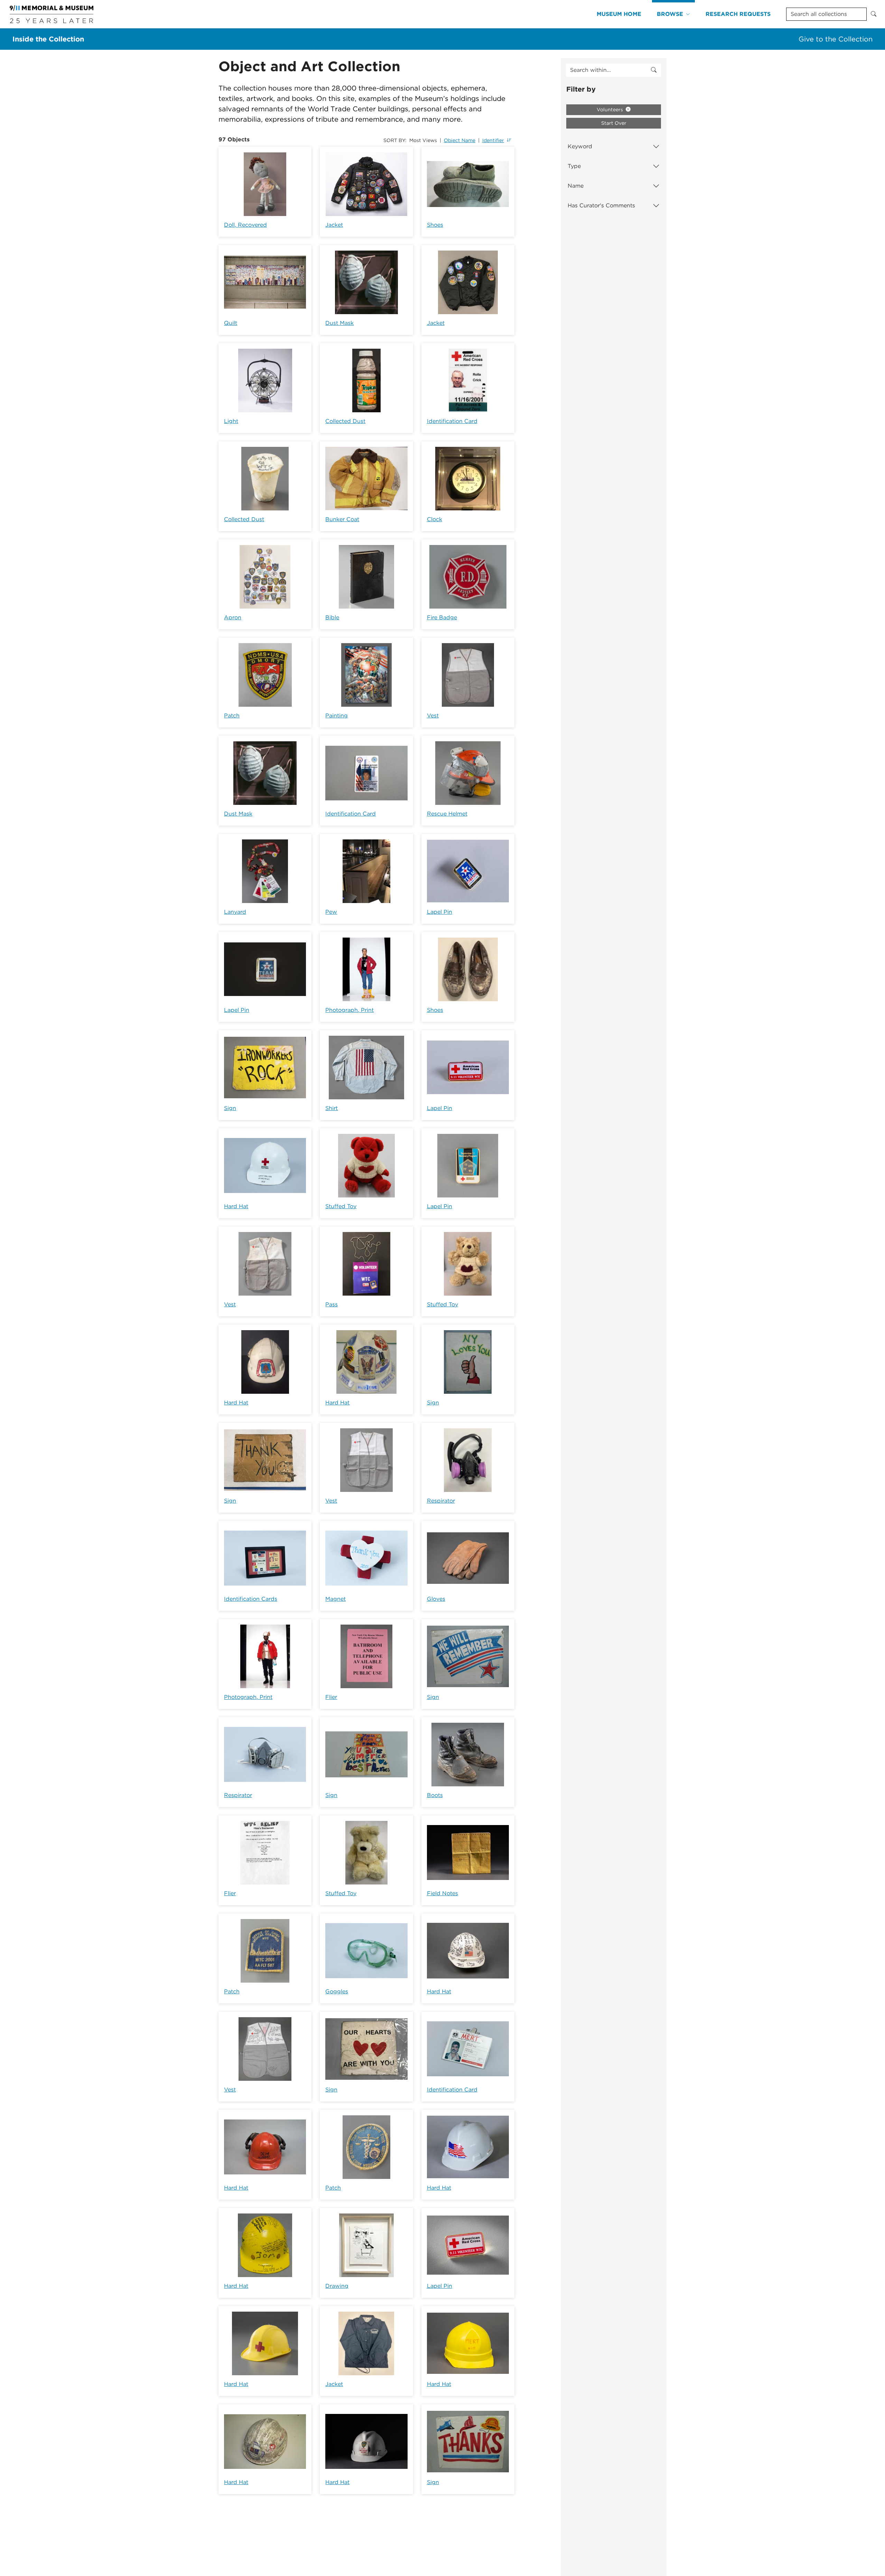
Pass (332, 1304)
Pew (331, 912)
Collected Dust (345, 421)
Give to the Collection (836, 39)
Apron (233, 617)
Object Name (460, 140)
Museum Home (619, 14)
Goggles (337, 1991)
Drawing (337, 2286)
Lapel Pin (440, 912)
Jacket (334, 225)
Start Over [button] (614, 123)
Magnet (336, 1599)
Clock (435, 519)
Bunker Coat (342, 519)
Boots (435, 1795)
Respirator (441, 1501)
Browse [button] (670, 14)
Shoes (435, 225)
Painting (337, 716)
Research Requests (738, 14)
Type (574, 166)
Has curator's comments (601, 205)
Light (231, 421)
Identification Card (452, 421)
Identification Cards (251, 1599)
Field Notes (442, 1893)
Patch (232, 716)
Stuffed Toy (341, 1206)
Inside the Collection (48, 39)
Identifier (493, 140)
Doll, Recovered (245, 225)
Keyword (580, 146)
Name (576, 186)
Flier (331, 1697)
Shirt (332, 1108)
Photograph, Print (350, 1010)
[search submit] (654, 70)
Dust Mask (339, 323)
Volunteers (611, 110)
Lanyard (235, 912)
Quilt (231, 323)
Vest (433, 716)
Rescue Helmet (447, 814)
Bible (332, 617)
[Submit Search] (874, 14)
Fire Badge (442, 617)
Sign (230, 1108)
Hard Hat (236, 1206)
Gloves (436, 1599)
